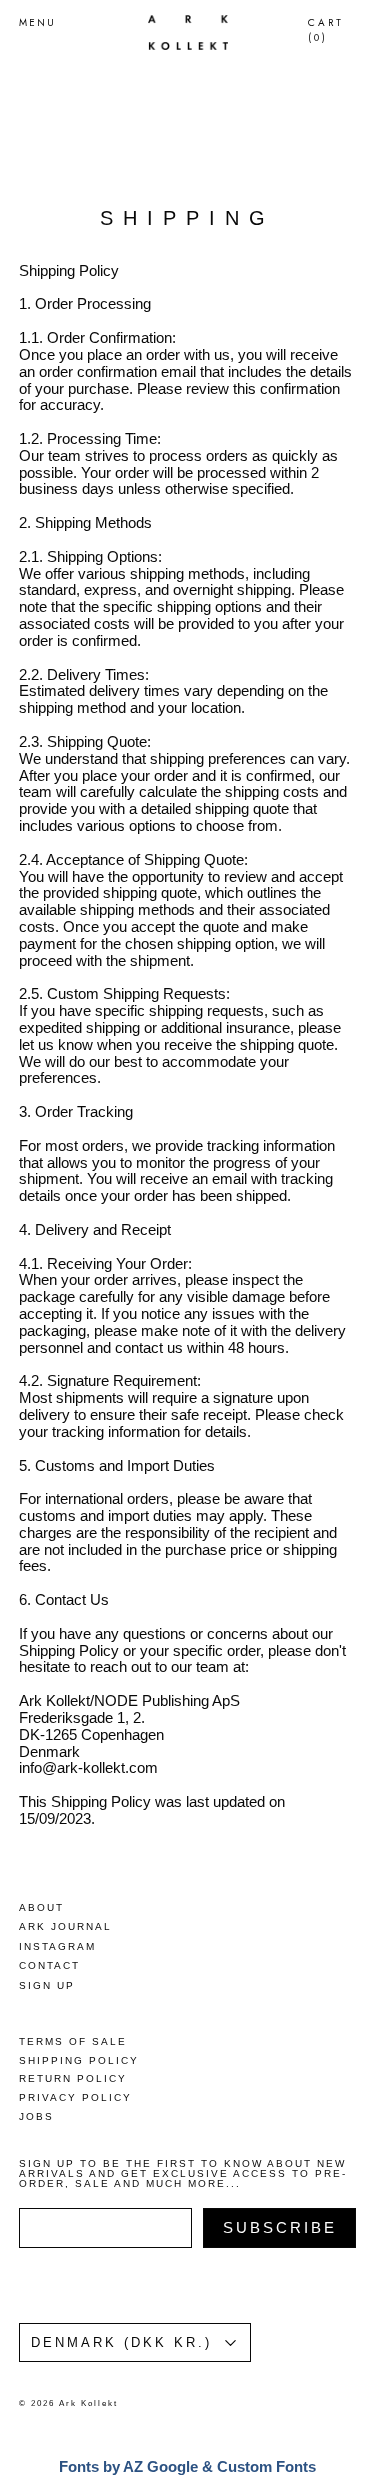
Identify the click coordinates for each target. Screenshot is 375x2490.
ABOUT (41, 1907)
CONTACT (49, 1965)
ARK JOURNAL (65, 1926)
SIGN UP (47, 1985)
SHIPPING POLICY (79, 2060)
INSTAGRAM (57, 1946)
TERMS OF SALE (73, 2041)
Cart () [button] (326, 30)
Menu (37, 22)
